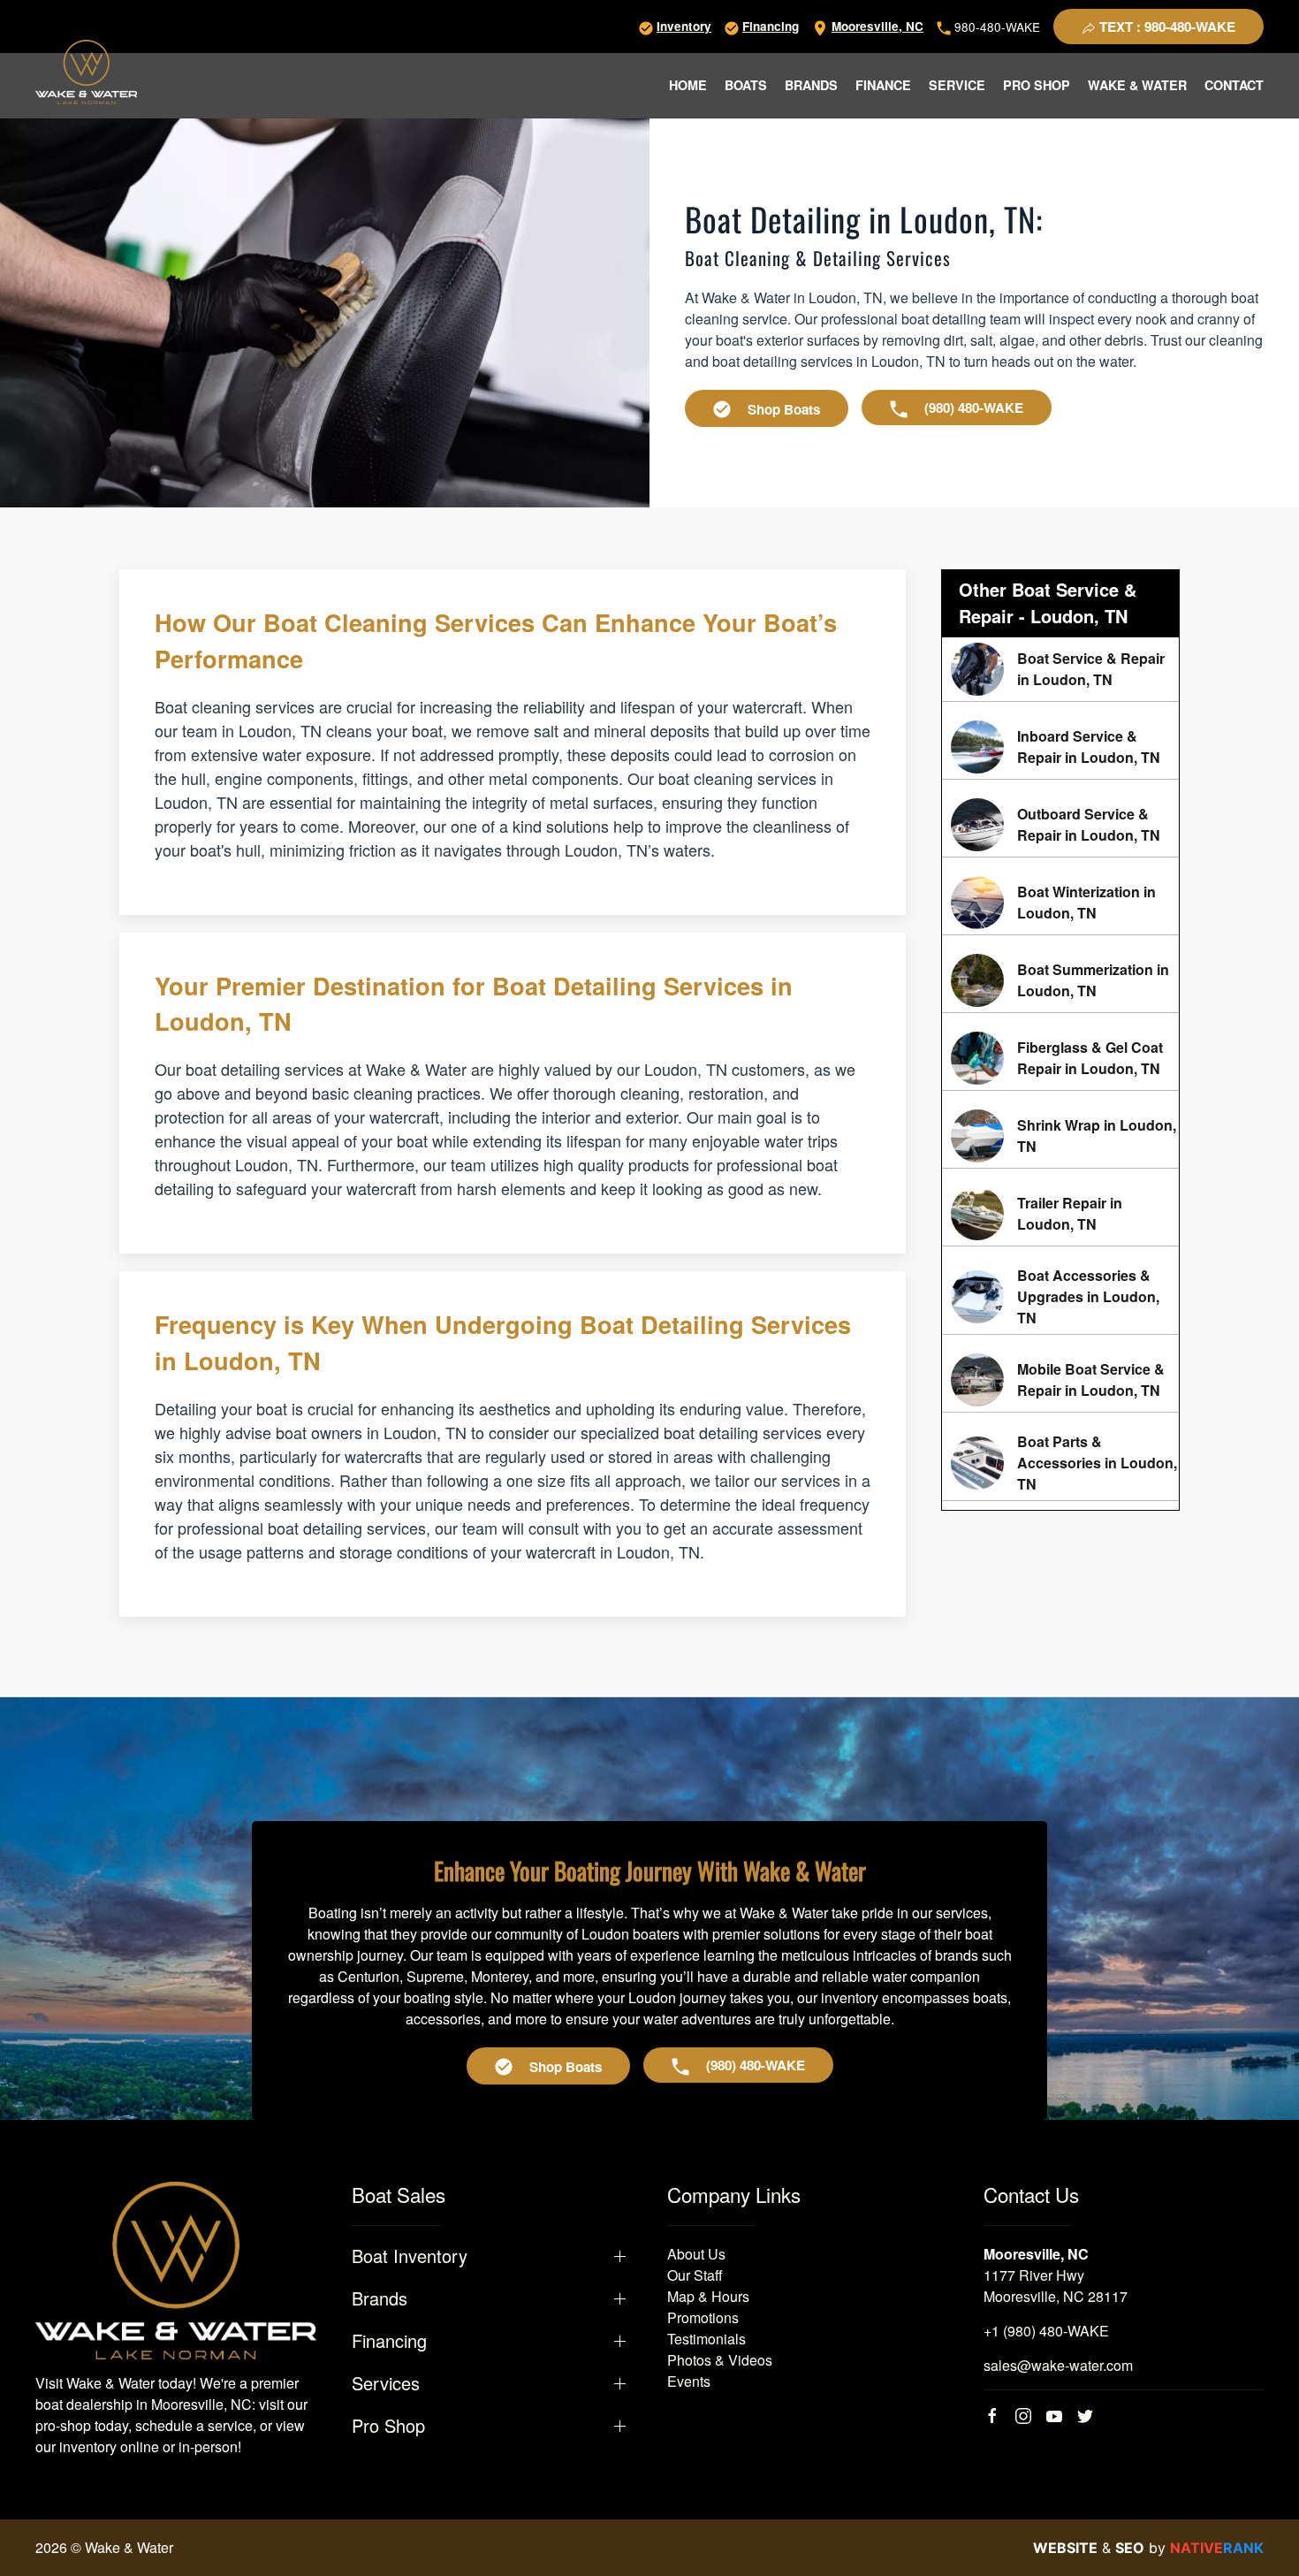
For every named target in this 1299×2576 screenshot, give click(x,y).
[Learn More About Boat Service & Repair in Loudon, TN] (1060, 669)
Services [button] (386, 2383)
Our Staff (695, 2275)
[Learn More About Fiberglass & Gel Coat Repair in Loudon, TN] (1060, 1058)
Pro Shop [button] (1037, 85)
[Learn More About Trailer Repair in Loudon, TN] (1060, 1214)
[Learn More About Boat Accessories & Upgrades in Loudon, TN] (1060, 1297)
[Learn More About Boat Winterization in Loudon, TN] (1060, 903)
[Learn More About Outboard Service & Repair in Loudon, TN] (1060, 825)
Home (688, 85)
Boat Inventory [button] (410, 2256)
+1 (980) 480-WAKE (1046, 2331)
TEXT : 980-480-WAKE (1166, 27)
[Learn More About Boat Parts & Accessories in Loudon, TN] (1060, 1463)
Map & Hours (708, 2296)
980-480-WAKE (995, 27)
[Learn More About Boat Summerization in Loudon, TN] (1060, 980)
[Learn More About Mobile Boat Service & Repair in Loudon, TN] (1060, 1380)
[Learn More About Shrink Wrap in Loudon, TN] (1060, 1136)
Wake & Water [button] (1137, 85)
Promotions (703, 2317)
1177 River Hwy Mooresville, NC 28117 (1056, 2286)
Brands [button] (811, 85)
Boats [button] (746, 85)
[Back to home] (86, 72)
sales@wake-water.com (1058, 2365)
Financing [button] (389, 2341)
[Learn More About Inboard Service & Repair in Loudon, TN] (1060, 747)
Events (689, 2381)
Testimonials (706, 2339)
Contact (1234, 85)
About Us (696, 2254)
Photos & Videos (720, 2360)
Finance (883, 85)
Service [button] (957, 85)
